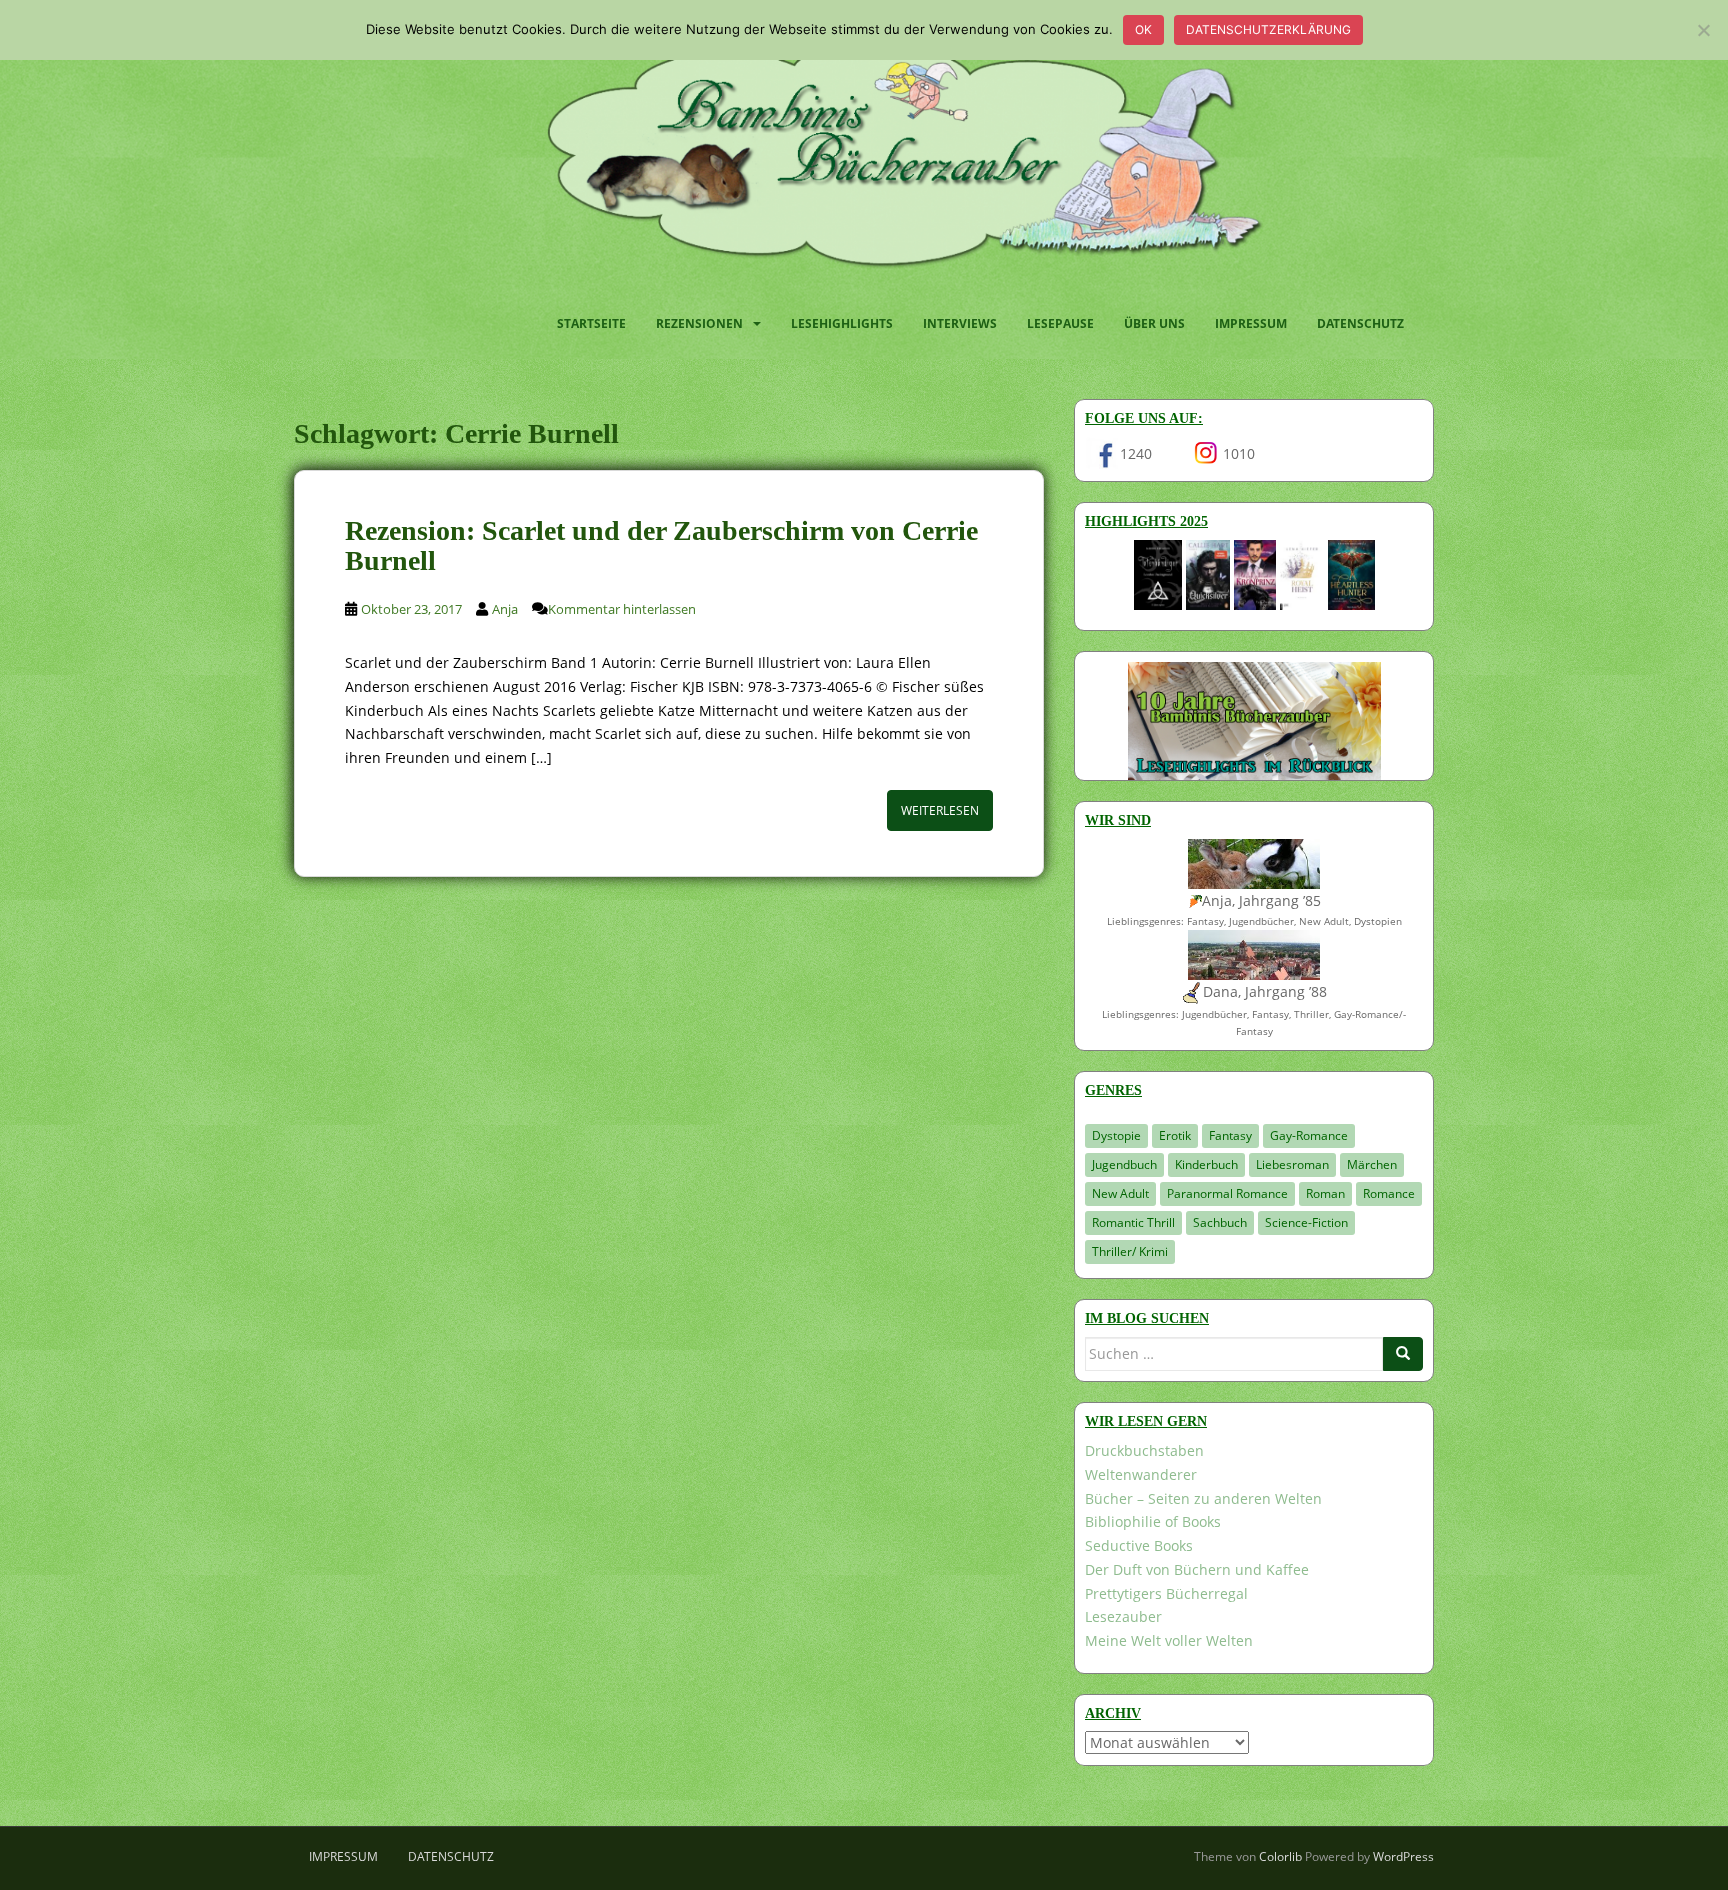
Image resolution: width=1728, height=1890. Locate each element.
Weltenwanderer (1141, 1474)
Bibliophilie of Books (1153, 1521)
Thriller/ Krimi (1130, 1251)
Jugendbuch (1124, 1164)
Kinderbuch (1206, 1164)
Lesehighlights (842, 323)
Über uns (1154, 323)
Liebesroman (1292, 1164)
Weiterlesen (940, 810)
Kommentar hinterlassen (622, 609)
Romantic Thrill (1133, 1222)
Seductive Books (1139, 1545)
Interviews (960, 323)
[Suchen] (1403, 1354)
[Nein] (1703, 30)
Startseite (591, 323)
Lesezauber (1123, 1616)
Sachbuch (1220, 1222)
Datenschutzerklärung (1268, 29)
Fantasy (1230, 1135)
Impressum (1251, 323)
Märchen (1372, 1164)
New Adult (1120, 1193)
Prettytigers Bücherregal (1166, 1593)
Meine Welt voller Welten (1169, 1640)
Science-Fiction (1306, 1222)
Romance (1389, 1193)
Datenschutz (1360, 323)
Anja (505, 609)
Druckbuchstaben (1144, 1450)
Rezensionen (699, 323)
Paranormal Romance (1227, 1193)
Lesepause (1060, 323)
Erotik (1175, 1135)
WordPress (1403, 1856)
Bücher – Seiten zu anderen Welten (1203, 1498)
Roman (1325, 1193)
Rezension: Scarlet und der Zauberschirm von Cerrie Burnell (661, 546)
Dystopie (1116, 1135)
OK (1143, 29)
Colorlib (1280, 1856)
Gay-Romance (1309, 1135)
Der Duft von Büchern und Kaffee (1197, 1569)
